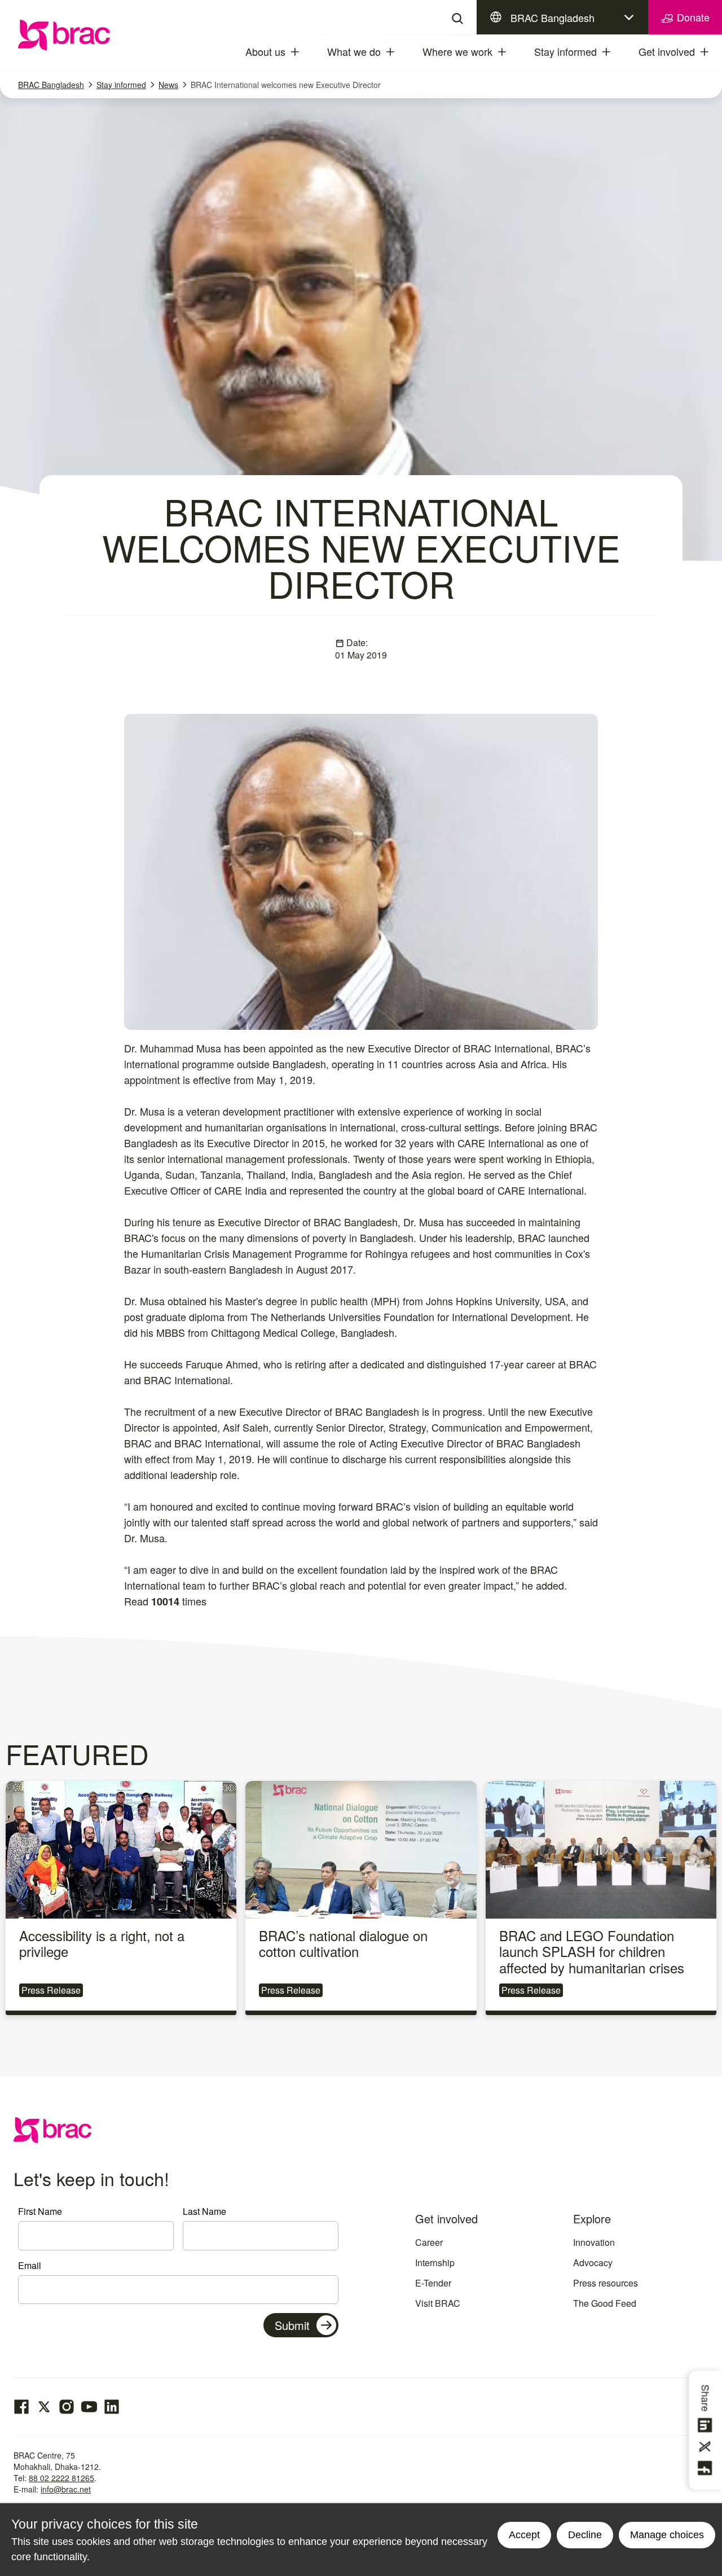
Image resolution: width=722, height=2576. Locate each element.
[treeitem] (305, 52)
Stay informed (565, 51)
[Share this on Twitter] (707, 2447)
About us (265, 51)
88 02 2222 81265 (61, 2478)
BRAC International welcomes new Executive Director (286, 85)
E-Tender (433, 2283)
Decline (585, 2535)
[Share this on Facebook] (707, 2468)
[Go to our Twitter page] (44, 2407)
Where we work (457, 51)
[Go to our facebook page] (21, 2407)
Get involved (667, 51)
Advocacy (593, 2263)
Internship (435, 2263)
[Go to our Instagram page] (67, 2407)
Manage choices (667, 2535)
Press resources (606, 2283)
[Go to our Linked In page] (112, 2407)
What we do (354, 51)
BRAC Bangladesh (552, 17)
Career (429, 2242)
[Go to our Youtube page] (89, 2407)
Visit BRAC (438, 2303)
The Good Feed (605, 2303)
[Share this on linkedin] (707, 2425)
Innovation (594, 2242)
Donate (692, 17)
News (168, 85)
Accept (524, 2535)
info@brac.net (66, 2489)
